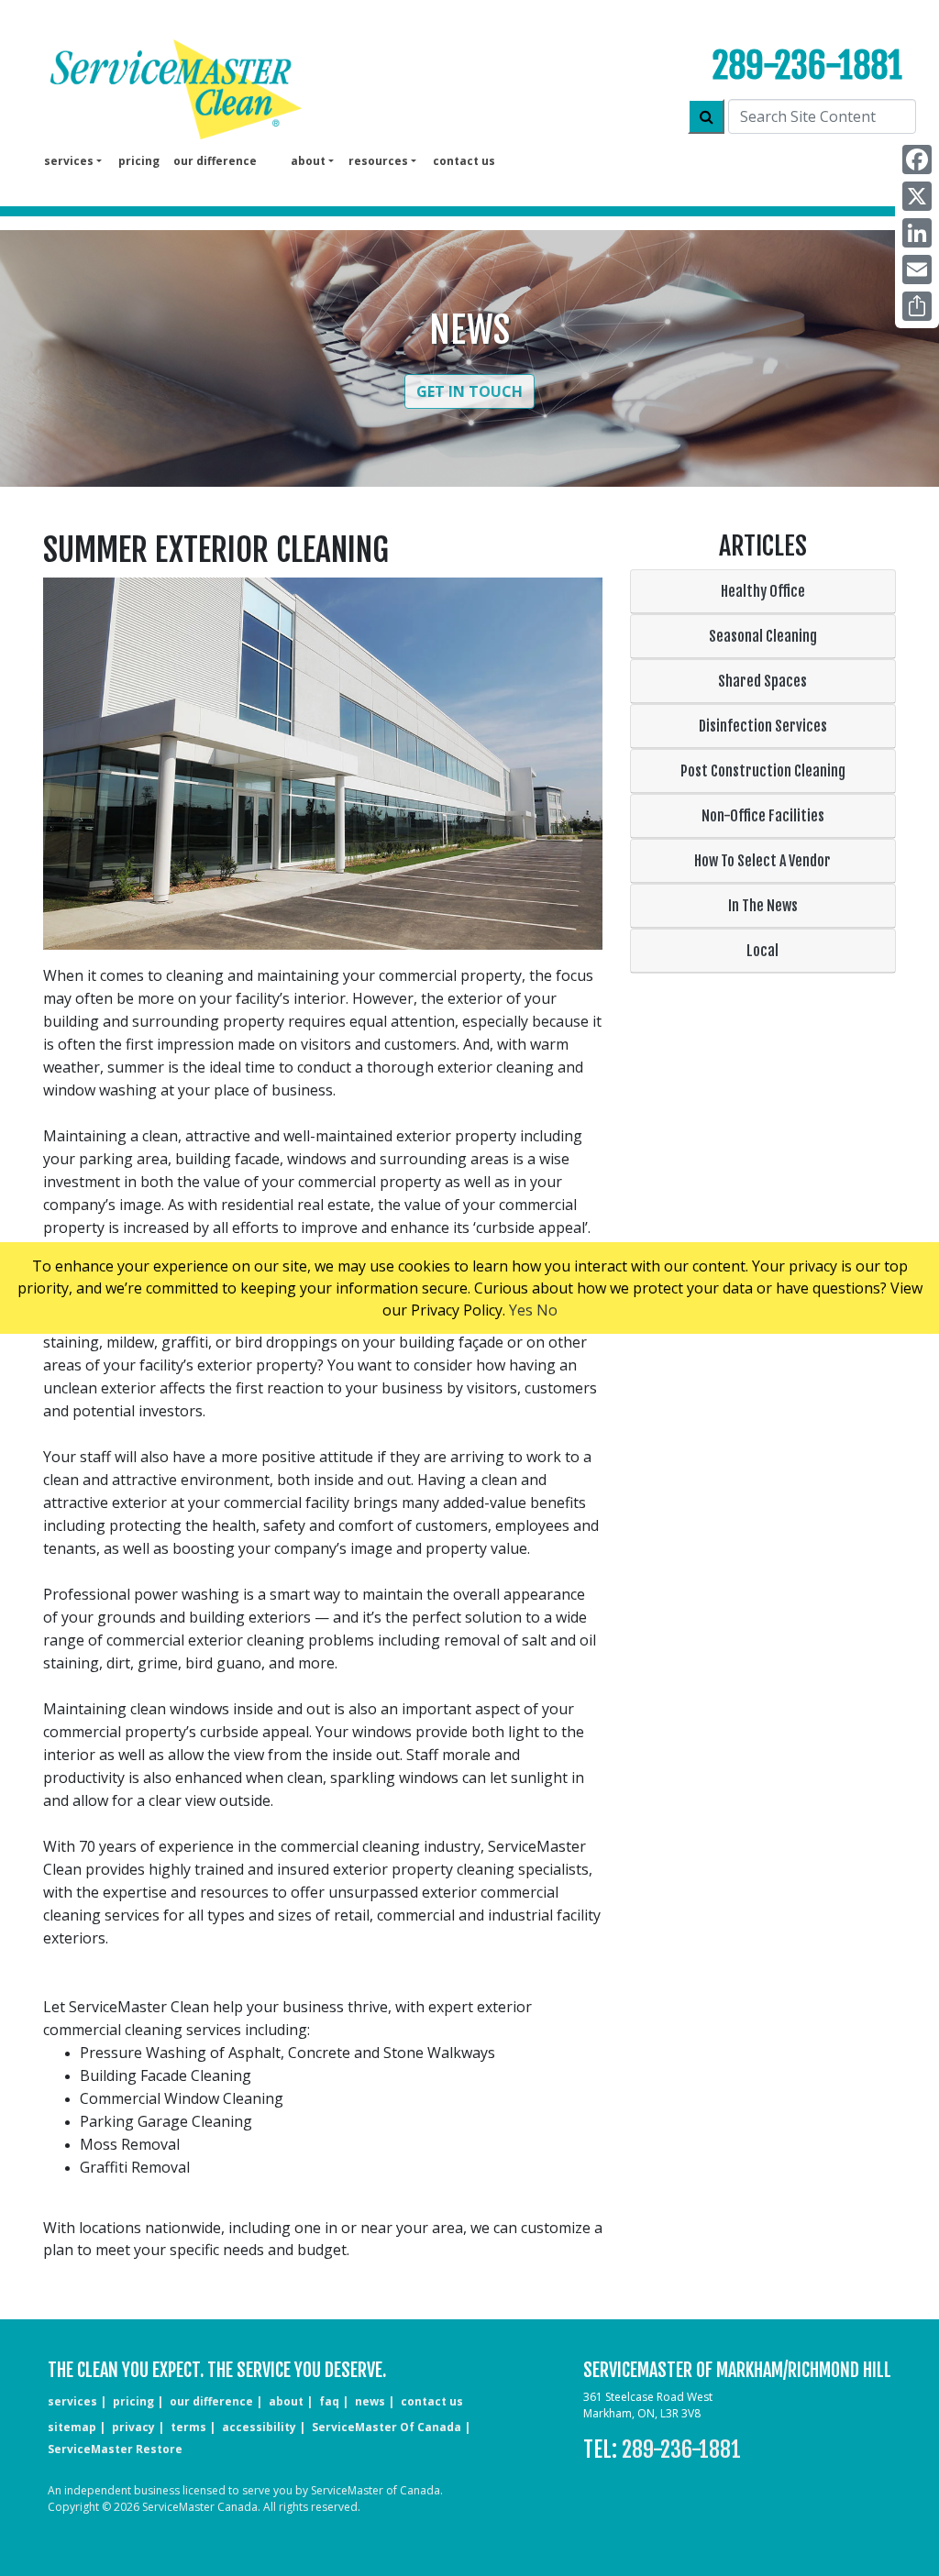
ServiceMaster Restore (115, 2449)
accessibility (259, 2427)
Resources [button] (378, 161)
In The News (763, 906)
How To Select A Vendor (762, 861)
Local (762, 951)
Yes (521, 1310)
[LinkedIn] (917, 233)
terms (188, 2427)
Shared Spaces (762, 681)
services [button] (69, 161)
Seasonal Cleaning (763, 636)
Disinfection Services (763, 726)
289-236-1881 (807, 66)
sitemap (72, 2427)
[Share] (917, 306)
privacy (133, 2427)
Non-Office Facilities (763, 816)
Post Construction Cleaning (763, 771)
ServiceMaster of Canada (387, 2427)
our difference (215, 161)
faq (329, 2401)
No (547, 1310)
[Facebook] (917, 160)
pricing (139, 161)
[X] (917, 196)
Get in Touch (469, 391)
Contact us (464, 161)
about (286, 2401)
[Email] (917, 270)
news (370, 2401)
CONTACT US (432, 2401)
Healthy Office (763, 591)
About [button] (308, 161)
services (72, 2401)
